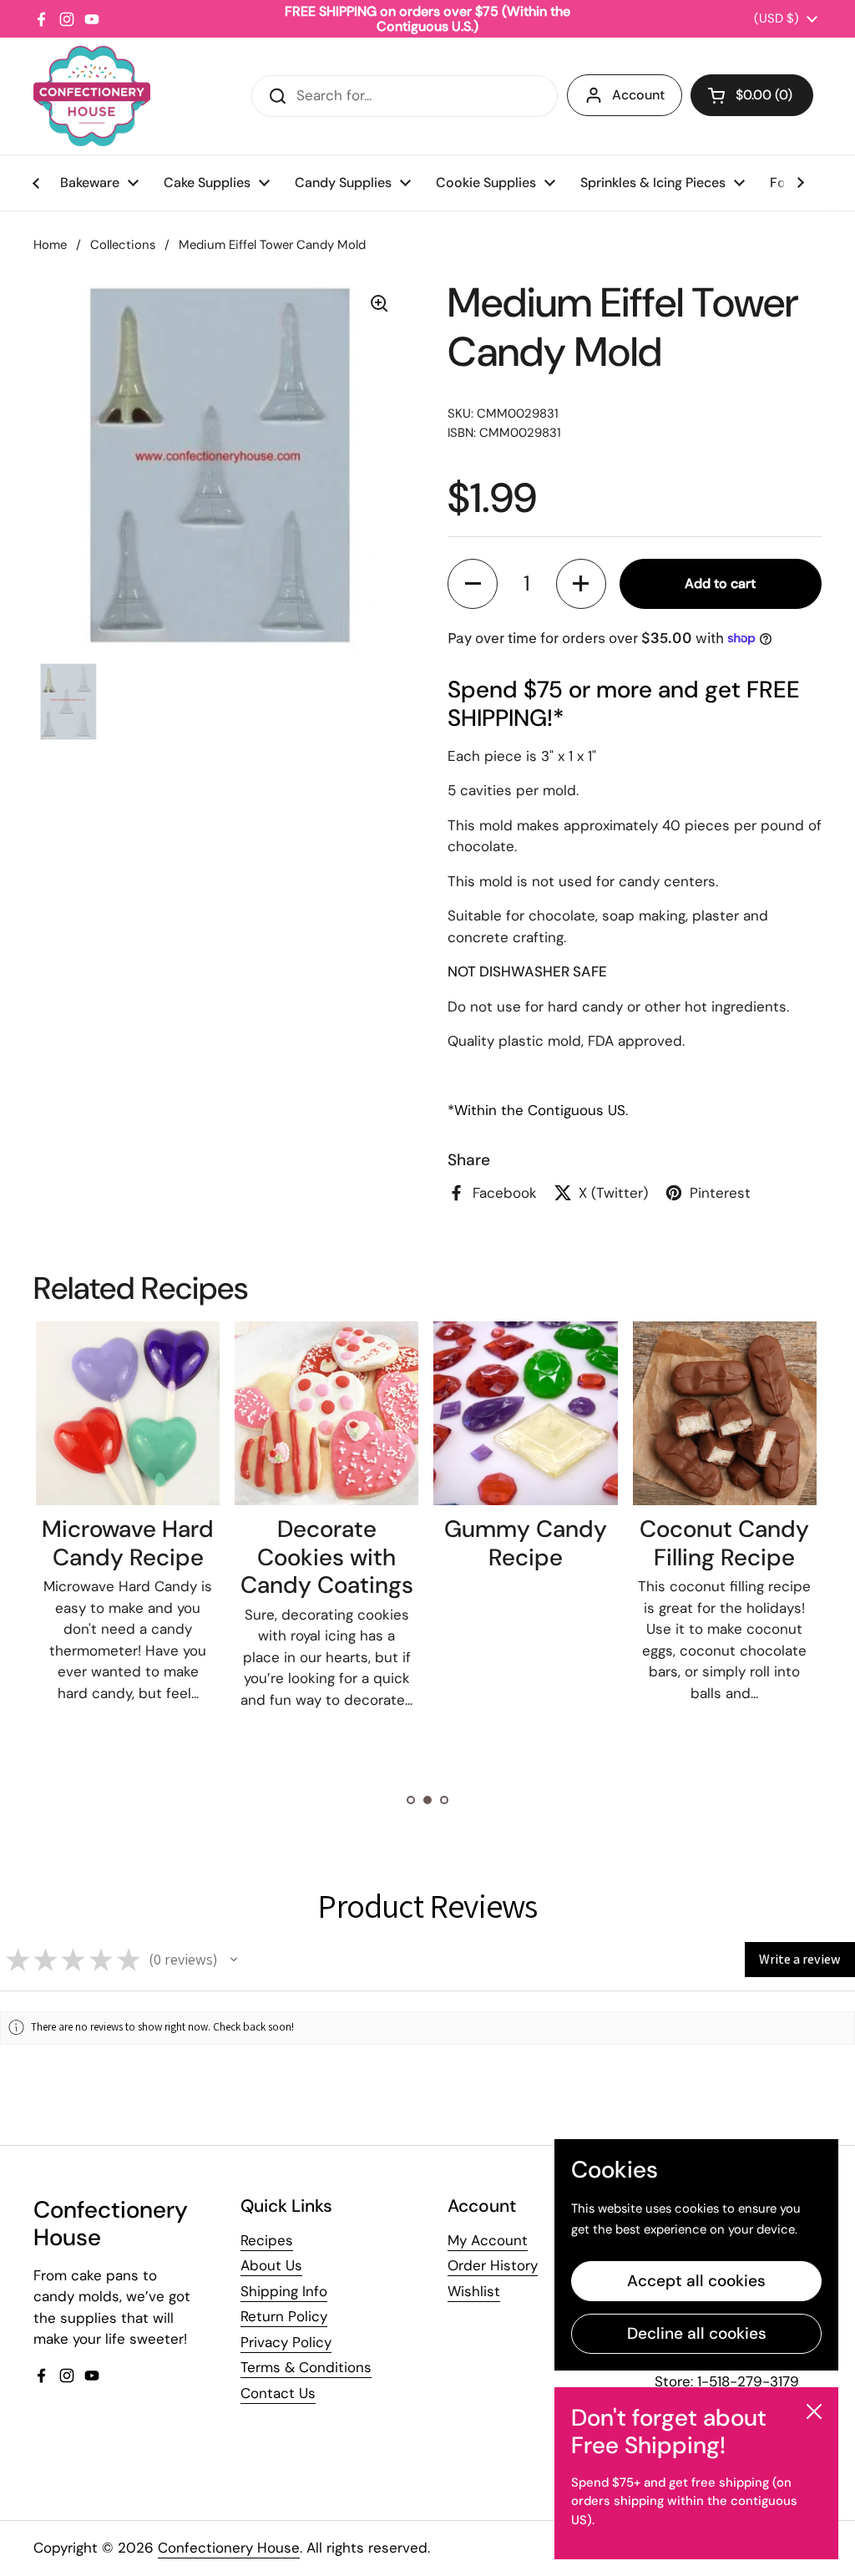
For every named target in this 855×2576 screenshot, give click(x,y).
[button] (752, 95)
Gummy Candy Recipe (526, 1543)
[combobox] (405, 96)
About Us (271, 2265)
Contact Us (278, 2393)
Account (638, 95)
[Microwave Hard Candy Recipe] (128, 1413)
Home (50, 245)
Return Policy (284, 2316)
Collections (123, 245)
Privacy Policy (286, 2342)
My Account (488, 2240)
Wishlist (474, 2291)
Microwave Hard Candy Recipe (128, 1543)
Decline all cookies (697, 2333)
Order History (493, 2265)
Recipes (267, 2240)
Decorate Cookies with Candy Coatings (327, 1557)
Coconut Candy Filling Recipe (724, 1543)
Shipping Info (284, 2291)
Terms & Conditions (306, 2367)
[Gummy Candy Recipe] (525, 1413)
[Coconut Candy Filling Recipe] (725, 1413)
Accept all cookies (696, 2281)
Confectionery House (229, 2548)
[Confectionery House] (92, 96)
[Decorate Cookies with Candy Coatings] (326, 1413)
